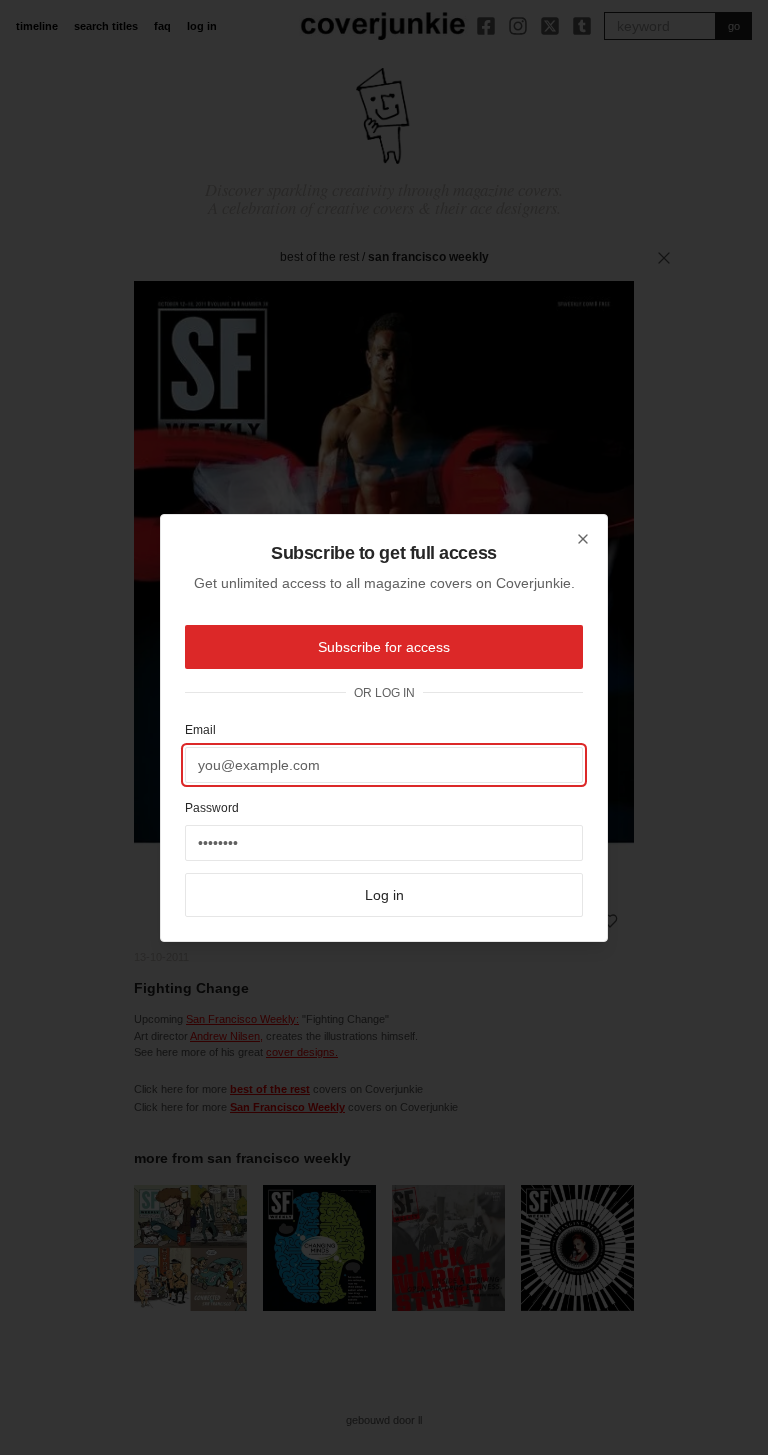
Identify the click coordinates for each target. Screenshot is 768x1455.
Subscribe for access (384, 647)
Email (200, 730)
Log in (384, 895)
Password (212, 808)
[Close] (583, 539)
